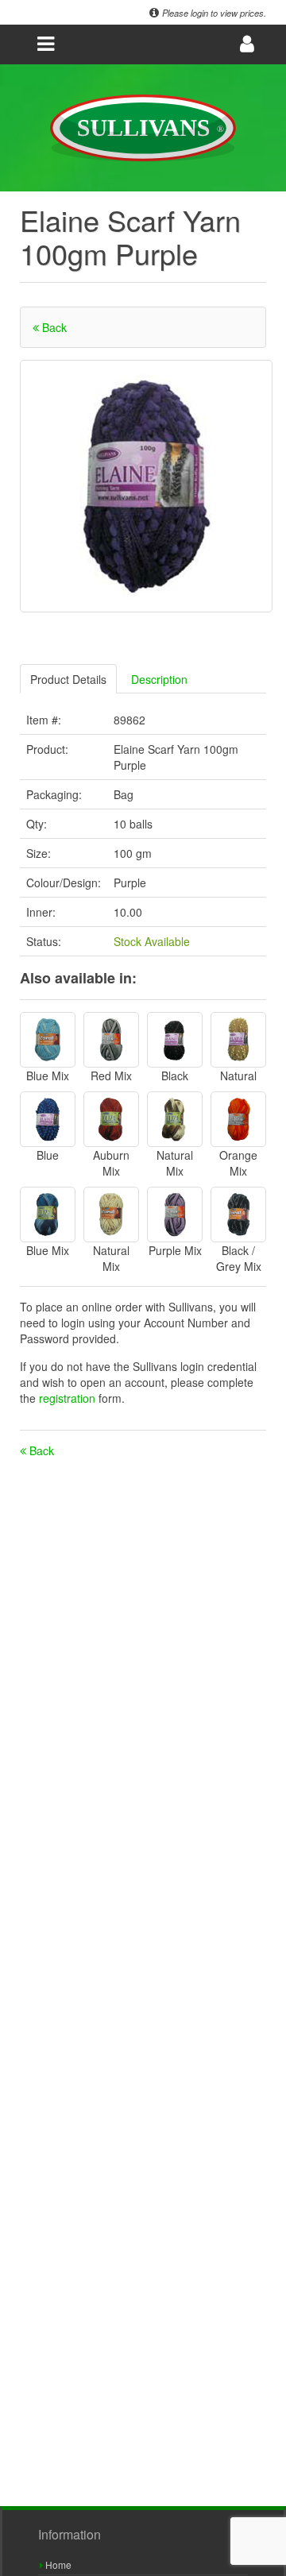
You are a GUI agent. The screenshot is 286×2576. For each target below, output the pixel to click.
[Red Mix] (111, 1040)
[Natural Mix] (175, 1119)
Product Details (68, 679)
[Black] (175, 1040)
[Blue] (48, 1119)
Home (57, 2564)
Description (159, 679)
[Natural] (238, 1040)
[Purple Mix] (175, 1215)
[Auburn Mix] (111, 1119)
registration (69, 1398)
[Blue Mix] (48, 1040)
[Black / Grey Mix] (238, 1215)
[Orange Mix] (238, 1119)
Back (53, 327)
